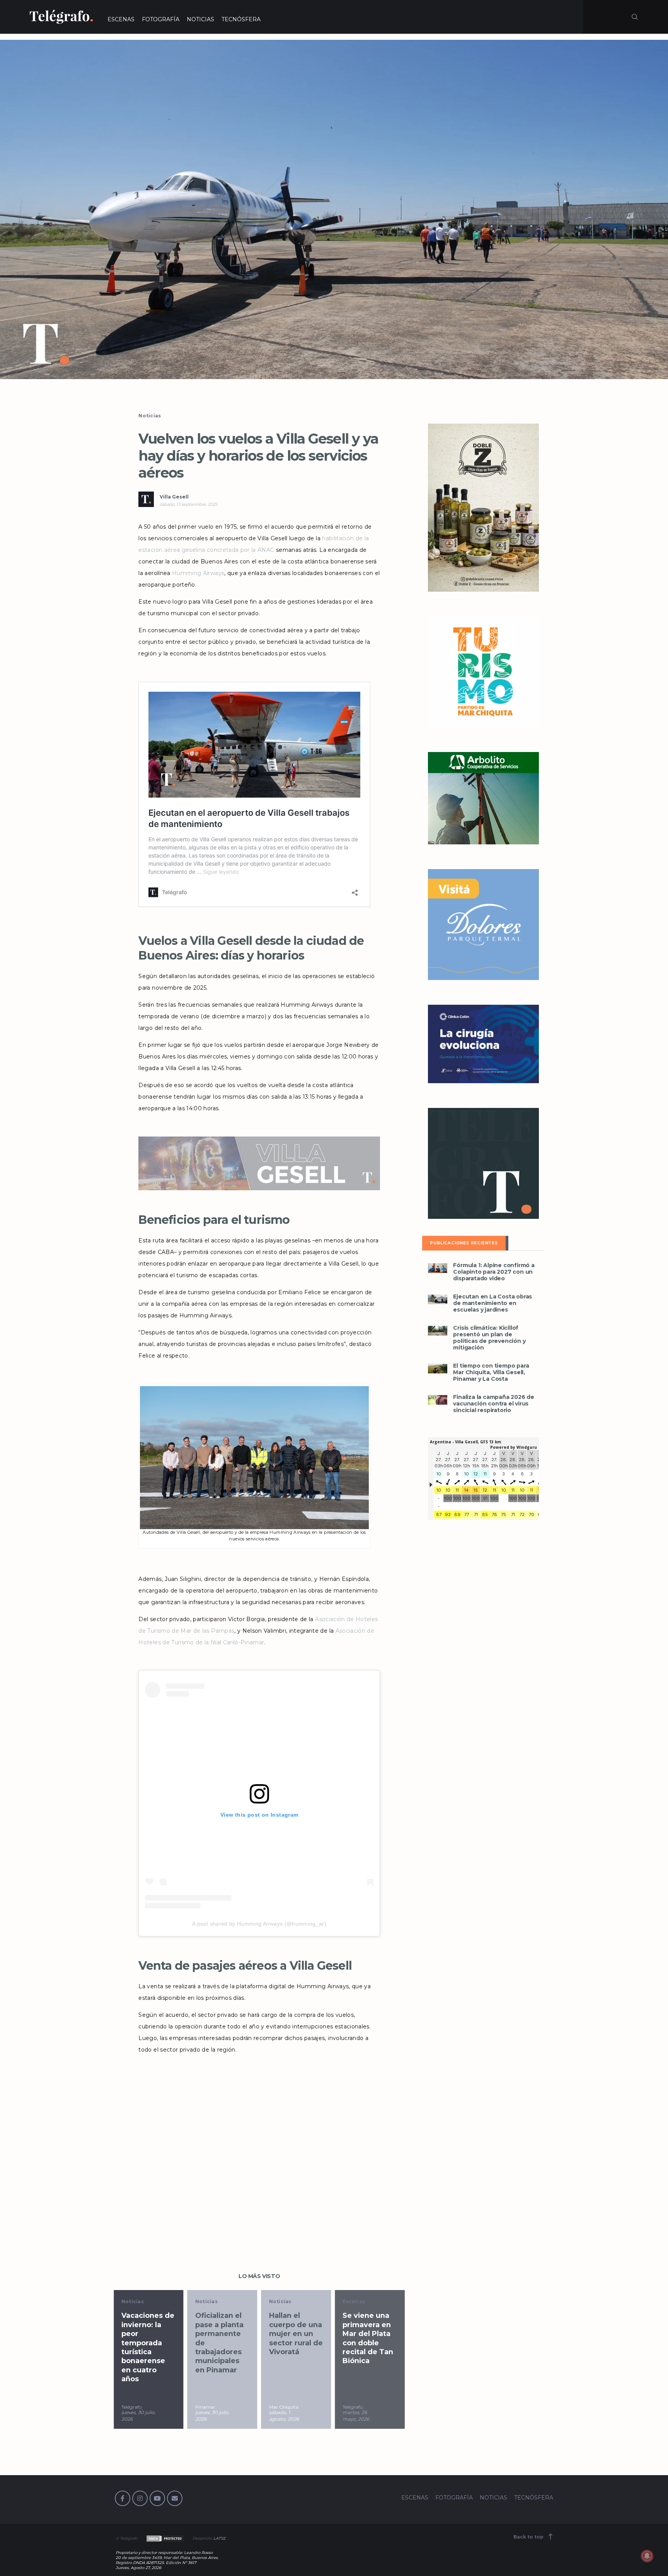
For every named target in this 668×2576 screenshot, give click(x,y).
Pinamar (205, 2407)
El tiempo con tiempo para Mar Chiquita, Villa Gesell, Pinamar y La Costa (491, 1372)
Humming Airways (198, 573)
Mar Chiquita (284, 2407)
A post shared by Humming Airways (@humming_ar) (259, 1924)
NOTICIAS (200, 19)
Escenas (354, 2301)
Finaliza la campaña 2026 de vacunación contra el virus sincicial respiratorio (494, 1404)
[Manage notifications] (647, 2556)
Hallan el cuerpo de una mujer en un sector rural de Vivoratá (296, 2334)
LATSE (220, 2538)
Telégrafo (131, 2407)
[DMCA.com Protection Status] (164, 2538)
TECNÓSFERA (241, 19)
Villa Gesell (174, 497)
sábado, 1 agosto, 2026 (284, 2416)
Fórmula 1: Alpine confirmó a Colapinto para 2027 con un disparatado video (494, 1272)
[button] (334, 209)
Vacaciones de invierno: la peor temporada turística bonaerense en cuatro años (148, 2347)
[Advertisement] (259, 2138)
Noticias (150, 416)
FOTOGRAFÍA (161, 19)
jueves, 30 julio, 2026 (139, 2416)
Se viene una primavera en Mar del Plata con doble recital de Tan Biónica (368, 2338)
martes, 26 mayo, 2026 (356, 2416)
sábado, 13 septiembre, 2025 (188, 504)
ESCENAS (121, 19)
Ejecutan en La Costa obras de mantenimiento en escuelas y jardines (492, 1303)
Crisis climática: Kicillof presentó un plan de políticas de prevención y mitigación (489, 1338)
